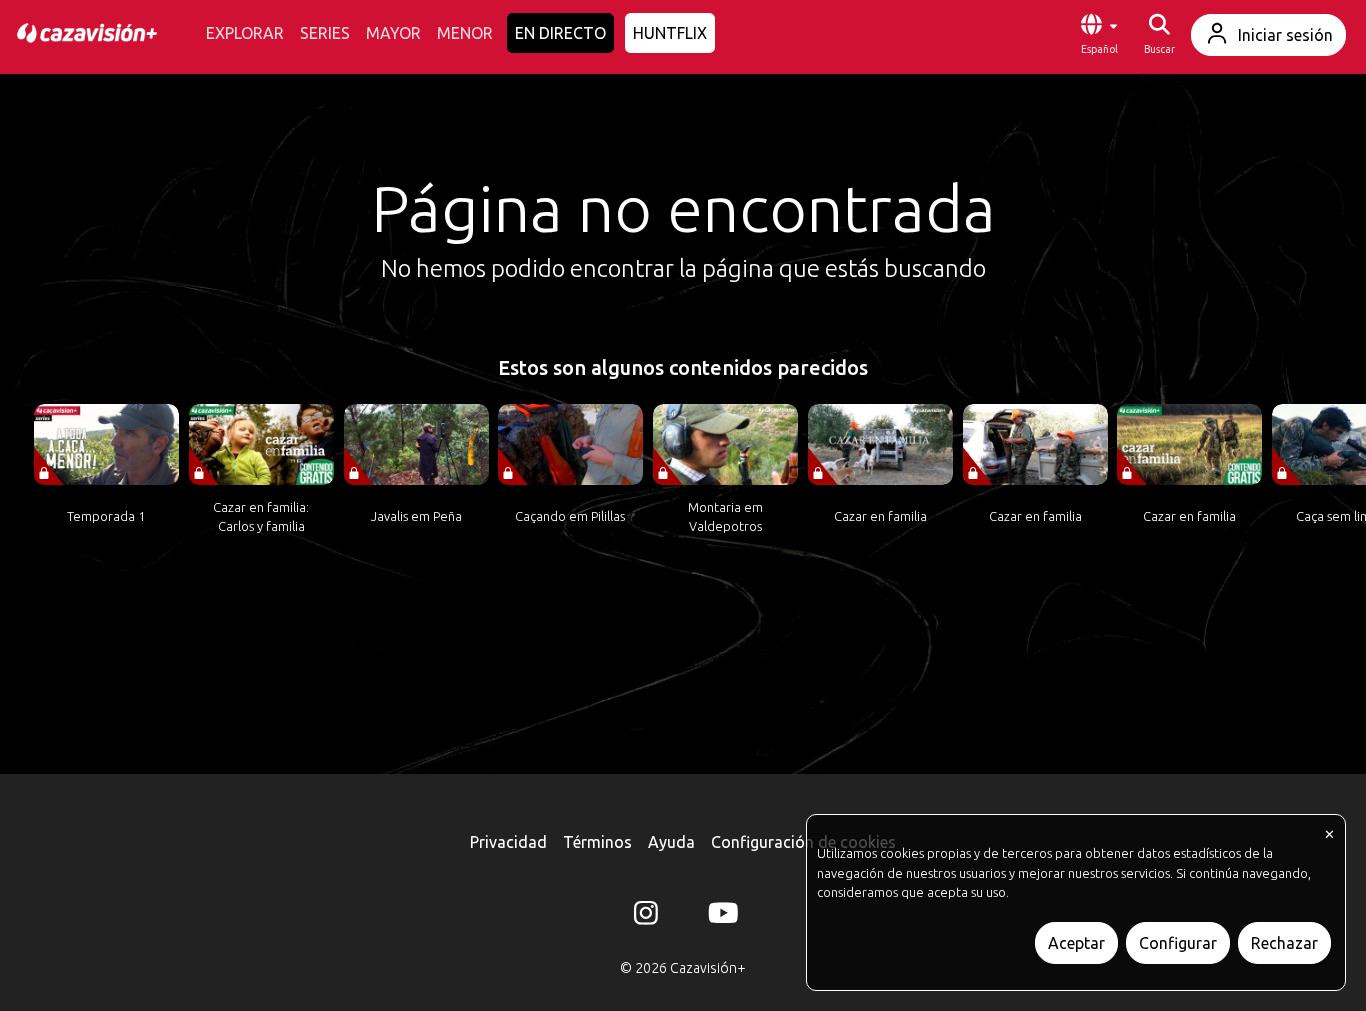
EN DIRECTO (560, 33)
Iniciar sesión (1285, 35)
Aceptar (1076, 943)
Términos (597, 842)
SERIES (325, 33)
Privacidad (508, 842)
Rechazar (1284, 943)
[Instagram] (646, 917)
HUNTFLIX (670, 33)
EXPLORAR (245, 33)
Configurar (1178, 943)
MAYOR (393, 33)
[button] (1099, 35)
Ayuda (671, 842)
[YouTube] (720, 917)
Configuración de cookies (803, 842)
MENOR (465, 33)
